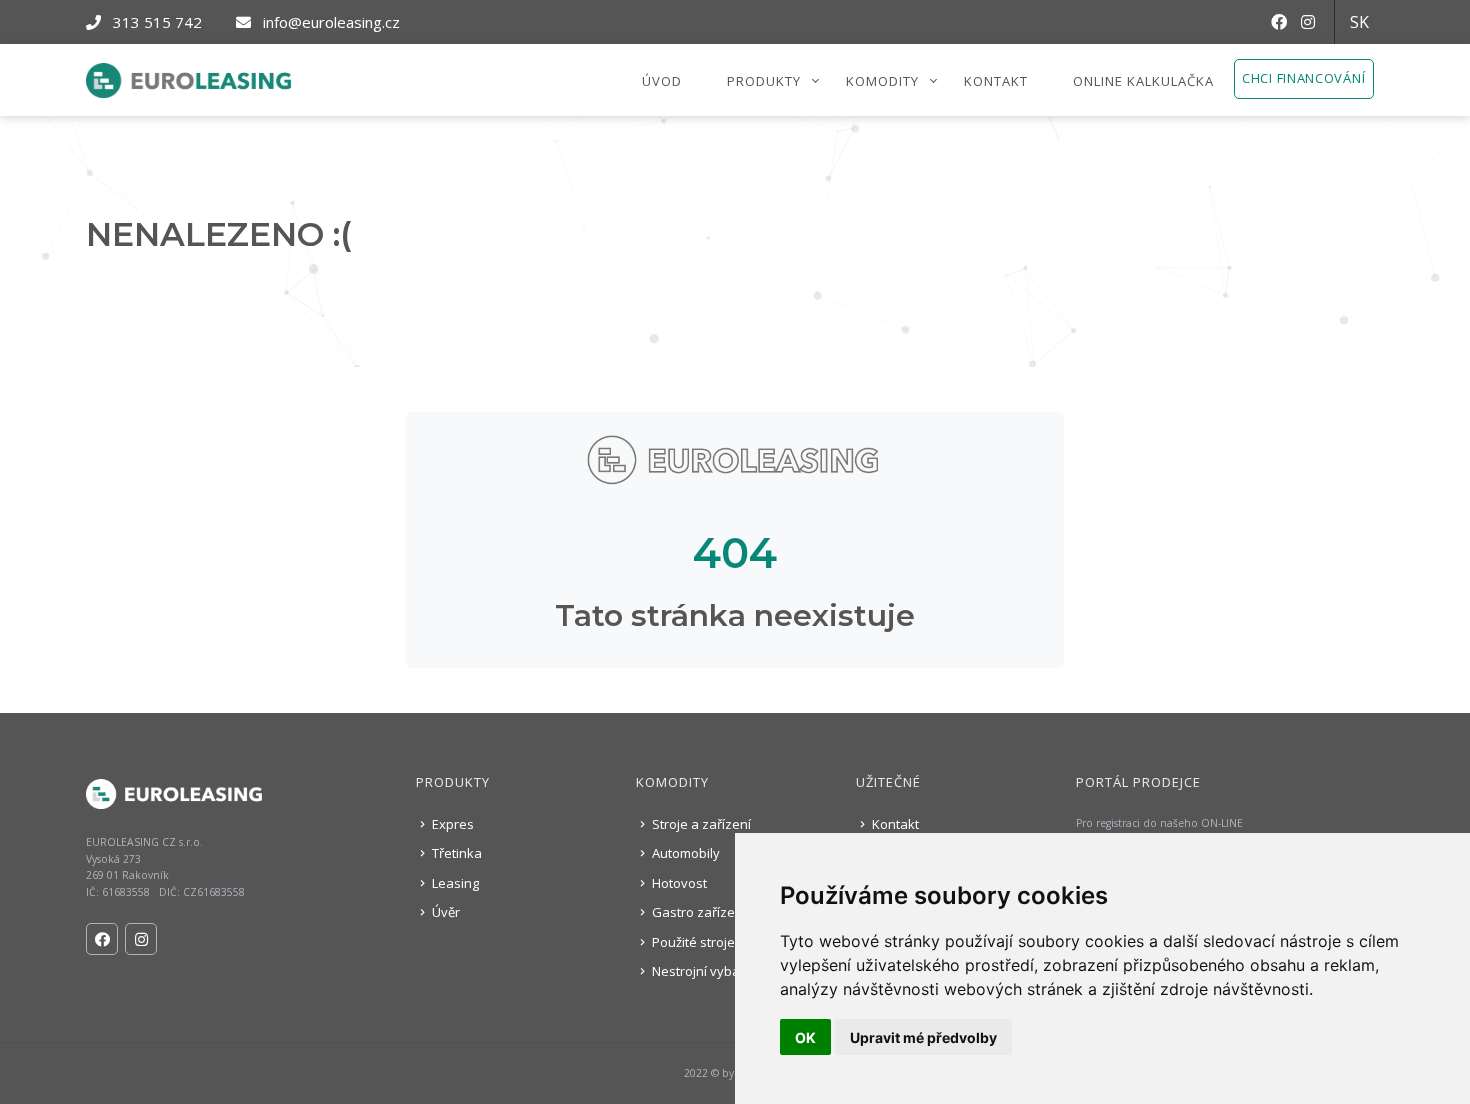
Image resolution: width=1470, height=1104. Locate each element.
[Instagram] (1316, 22)
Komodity (882, 81)
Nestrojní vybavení (707, 971)
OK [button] (805, 1037)
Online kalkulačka (1143, 81)
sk (1359, 22)
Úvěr (444, 912)
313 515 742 (155, 22)
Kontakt (996, 81)
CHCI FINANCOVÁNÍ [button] (1303, 78)
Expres (451, 824)
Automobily (684, 853)
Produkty (764, 81)
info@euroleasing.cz (329, 22)
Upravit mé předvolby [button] (923, 1037)
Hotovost (678, 883)
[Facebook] (1286, 22)
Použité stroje (692, 942)
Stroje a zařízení (700, 824)
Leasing (454, 883)
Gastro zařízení (697, 912)
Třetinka (455, 853)
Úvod (662, 81)
